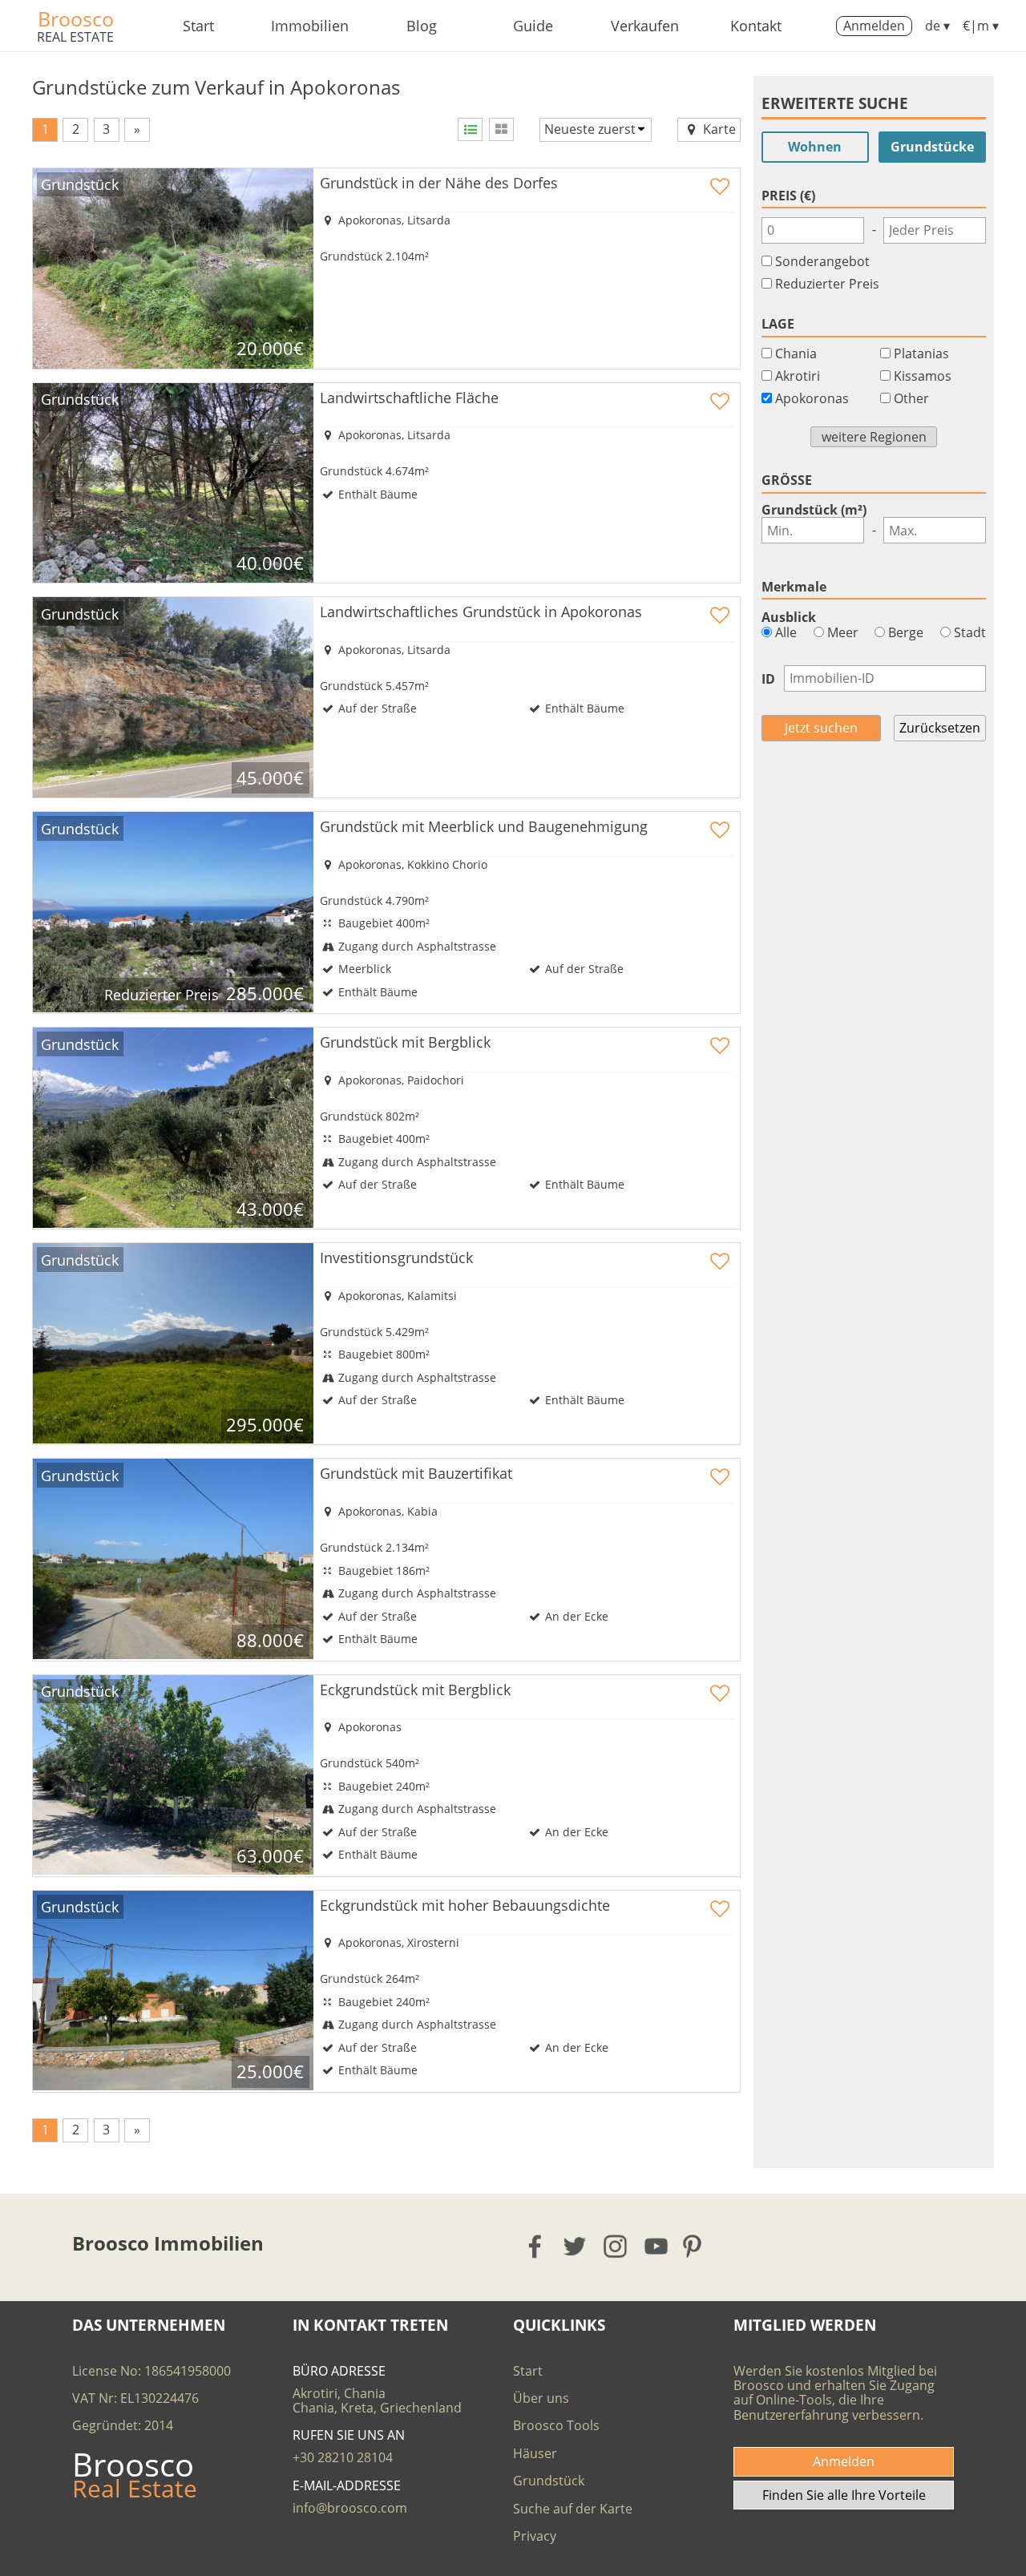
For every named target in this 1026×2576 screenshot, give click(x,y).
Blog (422, 26)
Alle (784, 632)
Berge (904, 632)
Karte (718, 129)
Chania (796, 353)
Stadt (968, 632)
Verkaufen (645, 26)
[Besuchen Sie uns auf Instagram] (616, 2246)
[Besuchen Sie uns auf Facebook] (536, 2246)
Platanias (921, 353)
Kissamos (923, 376)
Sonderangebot (822, 261)
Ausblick (789, 617)
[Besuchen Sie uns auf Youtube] (657, 2246)
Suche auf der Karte (573, 2509)
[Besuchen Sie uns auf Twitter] (576, 2246)
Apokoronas (812, 398)
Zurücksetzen (940, 728)
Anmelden (874, 26)
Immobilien (310, 26)
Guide (533, 26)
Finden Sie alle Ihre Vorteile (844, 2495)
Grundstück (549, 2481)
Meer (841, 632)
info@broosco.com (350, 2508)
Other (911, 398)
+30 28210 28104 (343, 2457)
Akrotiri (798, 376)
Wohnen (815, 147)
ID (768, 679)
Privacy (535, 2536)
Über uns (541, 2398)
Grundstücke (932, 147)
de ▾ (937, 26)
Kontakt (756, 26)
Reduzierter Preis (827, 284)
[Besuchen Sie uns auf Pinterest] (697, 2246)
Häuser (535, 2453)
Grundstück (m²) (814, 510)
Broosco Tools (556, 2425)
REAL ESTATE (75, 37)
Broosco (76, 18)
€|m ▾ (981, 26)
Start (198, 26)
